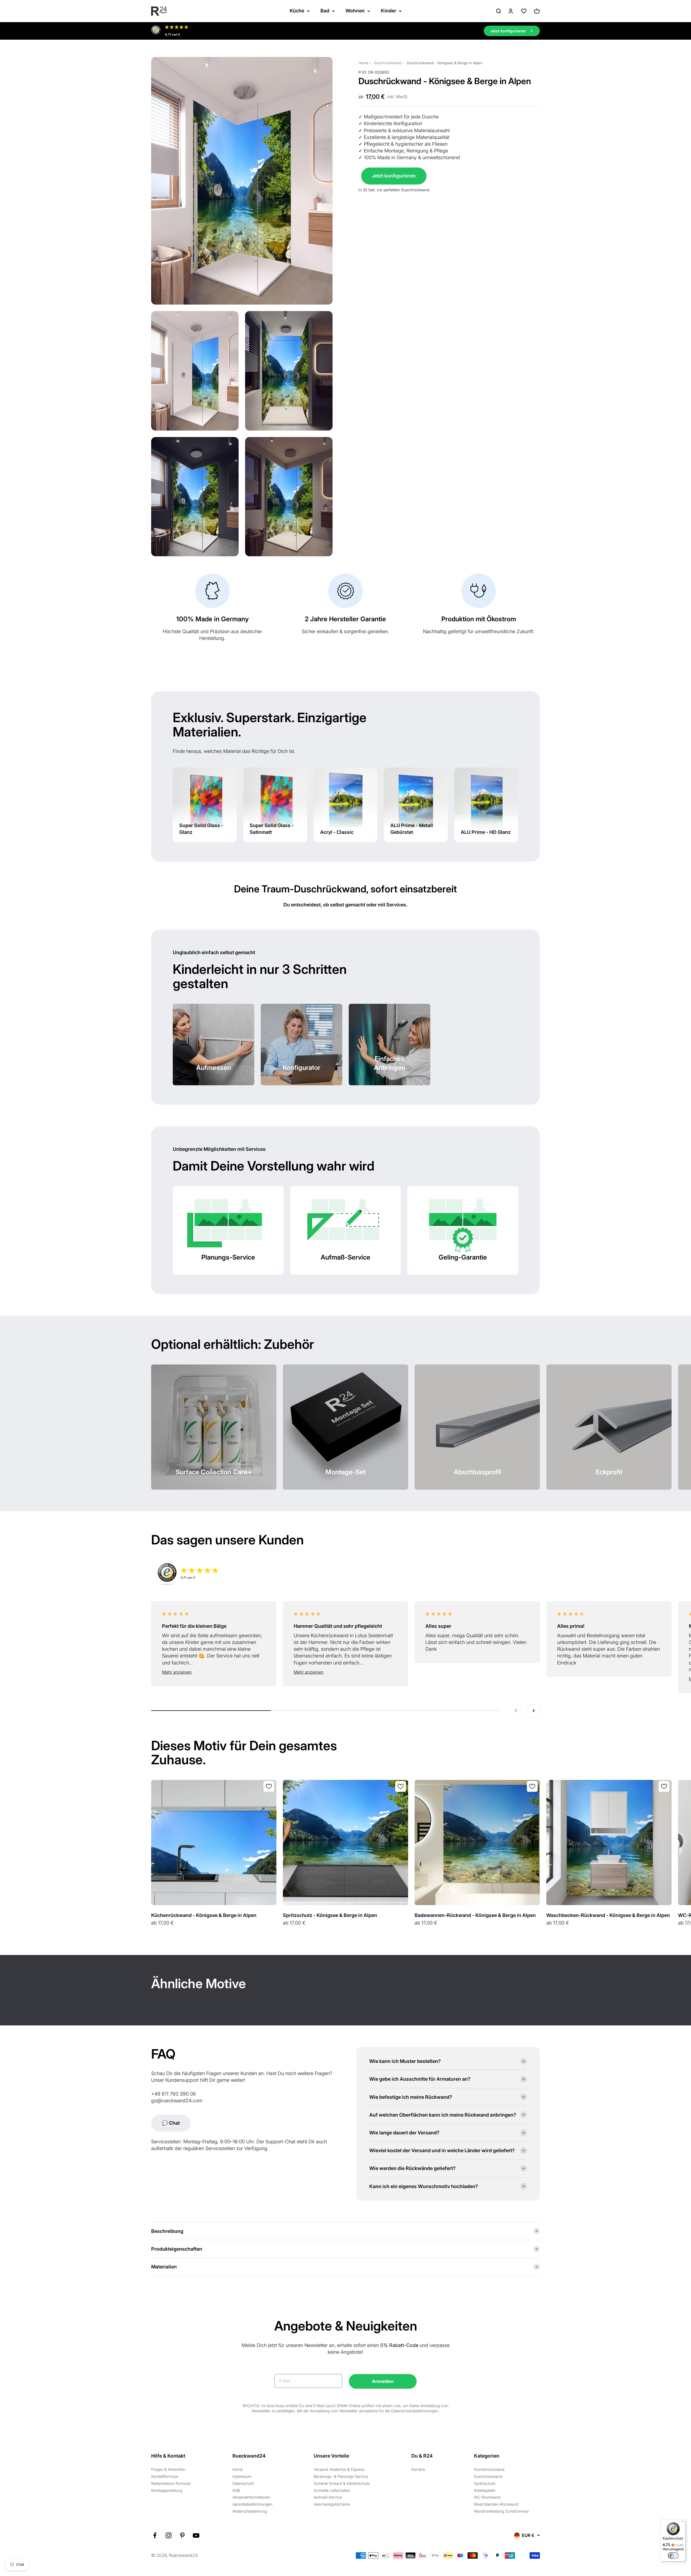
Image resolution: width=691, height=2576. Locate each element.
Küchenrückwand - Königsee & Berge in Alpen (204, 1915)
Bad (325, 11)
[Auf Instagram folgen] (169, 2535)
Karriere (418, 2469)
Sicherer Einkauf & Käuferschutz (342, 2483)
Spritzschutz (485, 2483)
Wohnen (355, 11)
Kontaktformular (165, 2476)
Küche (297, 11)
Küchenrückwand (489, 2469)
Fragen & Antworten (168, 2469)
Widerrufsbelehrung (250, 2511)
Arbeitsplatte (485, 2490)
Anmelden (383, 2381)
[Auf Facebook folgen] (155, 2535)
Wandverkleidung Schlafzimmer (502, 2511)
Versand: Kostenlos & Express (339, 2469)
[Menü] (682, 2523)
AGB (236, 2490)
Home (363, 63)
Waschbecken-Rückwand (496, 2504)
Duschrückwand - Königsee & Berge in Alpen (445, 63)
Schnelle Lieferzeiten (332, 2490)
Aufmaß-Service (328, 2497)
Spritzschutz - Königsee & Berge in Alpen (330, 1915)
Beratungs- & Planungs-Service (341, 2476)
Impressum (242, 2476)
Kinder (389, 11)
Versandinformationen (251, 2497)
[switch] (673, 2555)
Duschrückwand (388, 63)
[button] (214, 1672)
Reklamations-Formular (171, 2483)
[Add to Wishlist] (269, 1786)
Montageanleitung (167, 2490)
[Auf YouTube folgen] (196, 2535)
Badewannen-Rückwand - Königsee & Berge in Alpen (475, 1915)
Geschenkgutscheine (332, 2504)
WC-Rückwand (487, 2497)
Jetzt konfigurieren (394, 176)
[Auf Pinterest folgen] (182, 2535)
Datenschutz (243, 2483)
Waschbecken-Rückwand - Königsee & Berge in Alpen (608, 1915)
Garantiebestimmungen (252, 2504)
